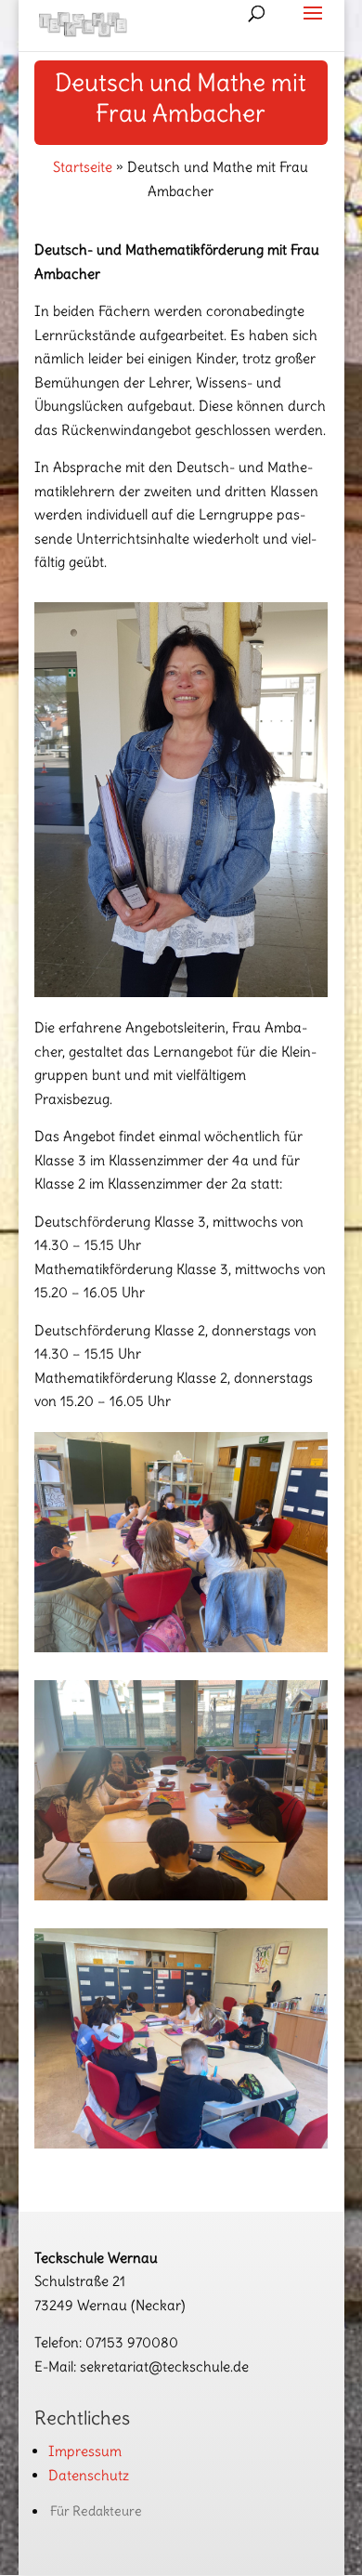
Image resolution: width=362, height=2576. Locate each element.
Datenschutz (89, 2475)
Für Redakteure (96, 2511)
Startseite (83, 167)
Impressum (85, 2451)
